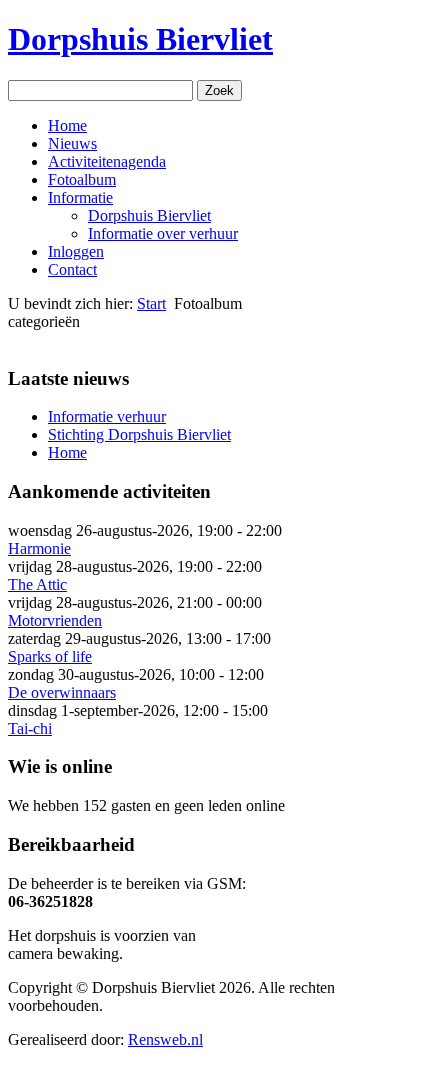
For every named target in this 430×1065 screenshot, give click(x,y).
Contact (72, 269)
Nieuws (72, 143)
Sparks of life (50, 656)
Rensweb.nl (165, 1039)
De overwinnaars (62, 692)
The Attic (37, 584)
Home (67, 125)
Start (151, 303)
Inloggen (76, 251)
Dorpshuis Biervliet (140, 39)
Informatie (80, 197)
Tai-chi (30, 728)
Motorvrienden (55, 620)
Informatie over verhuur (163, 233)
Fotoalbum (82, 179)
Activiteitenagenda (107, 161)
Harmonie (39, 548)
